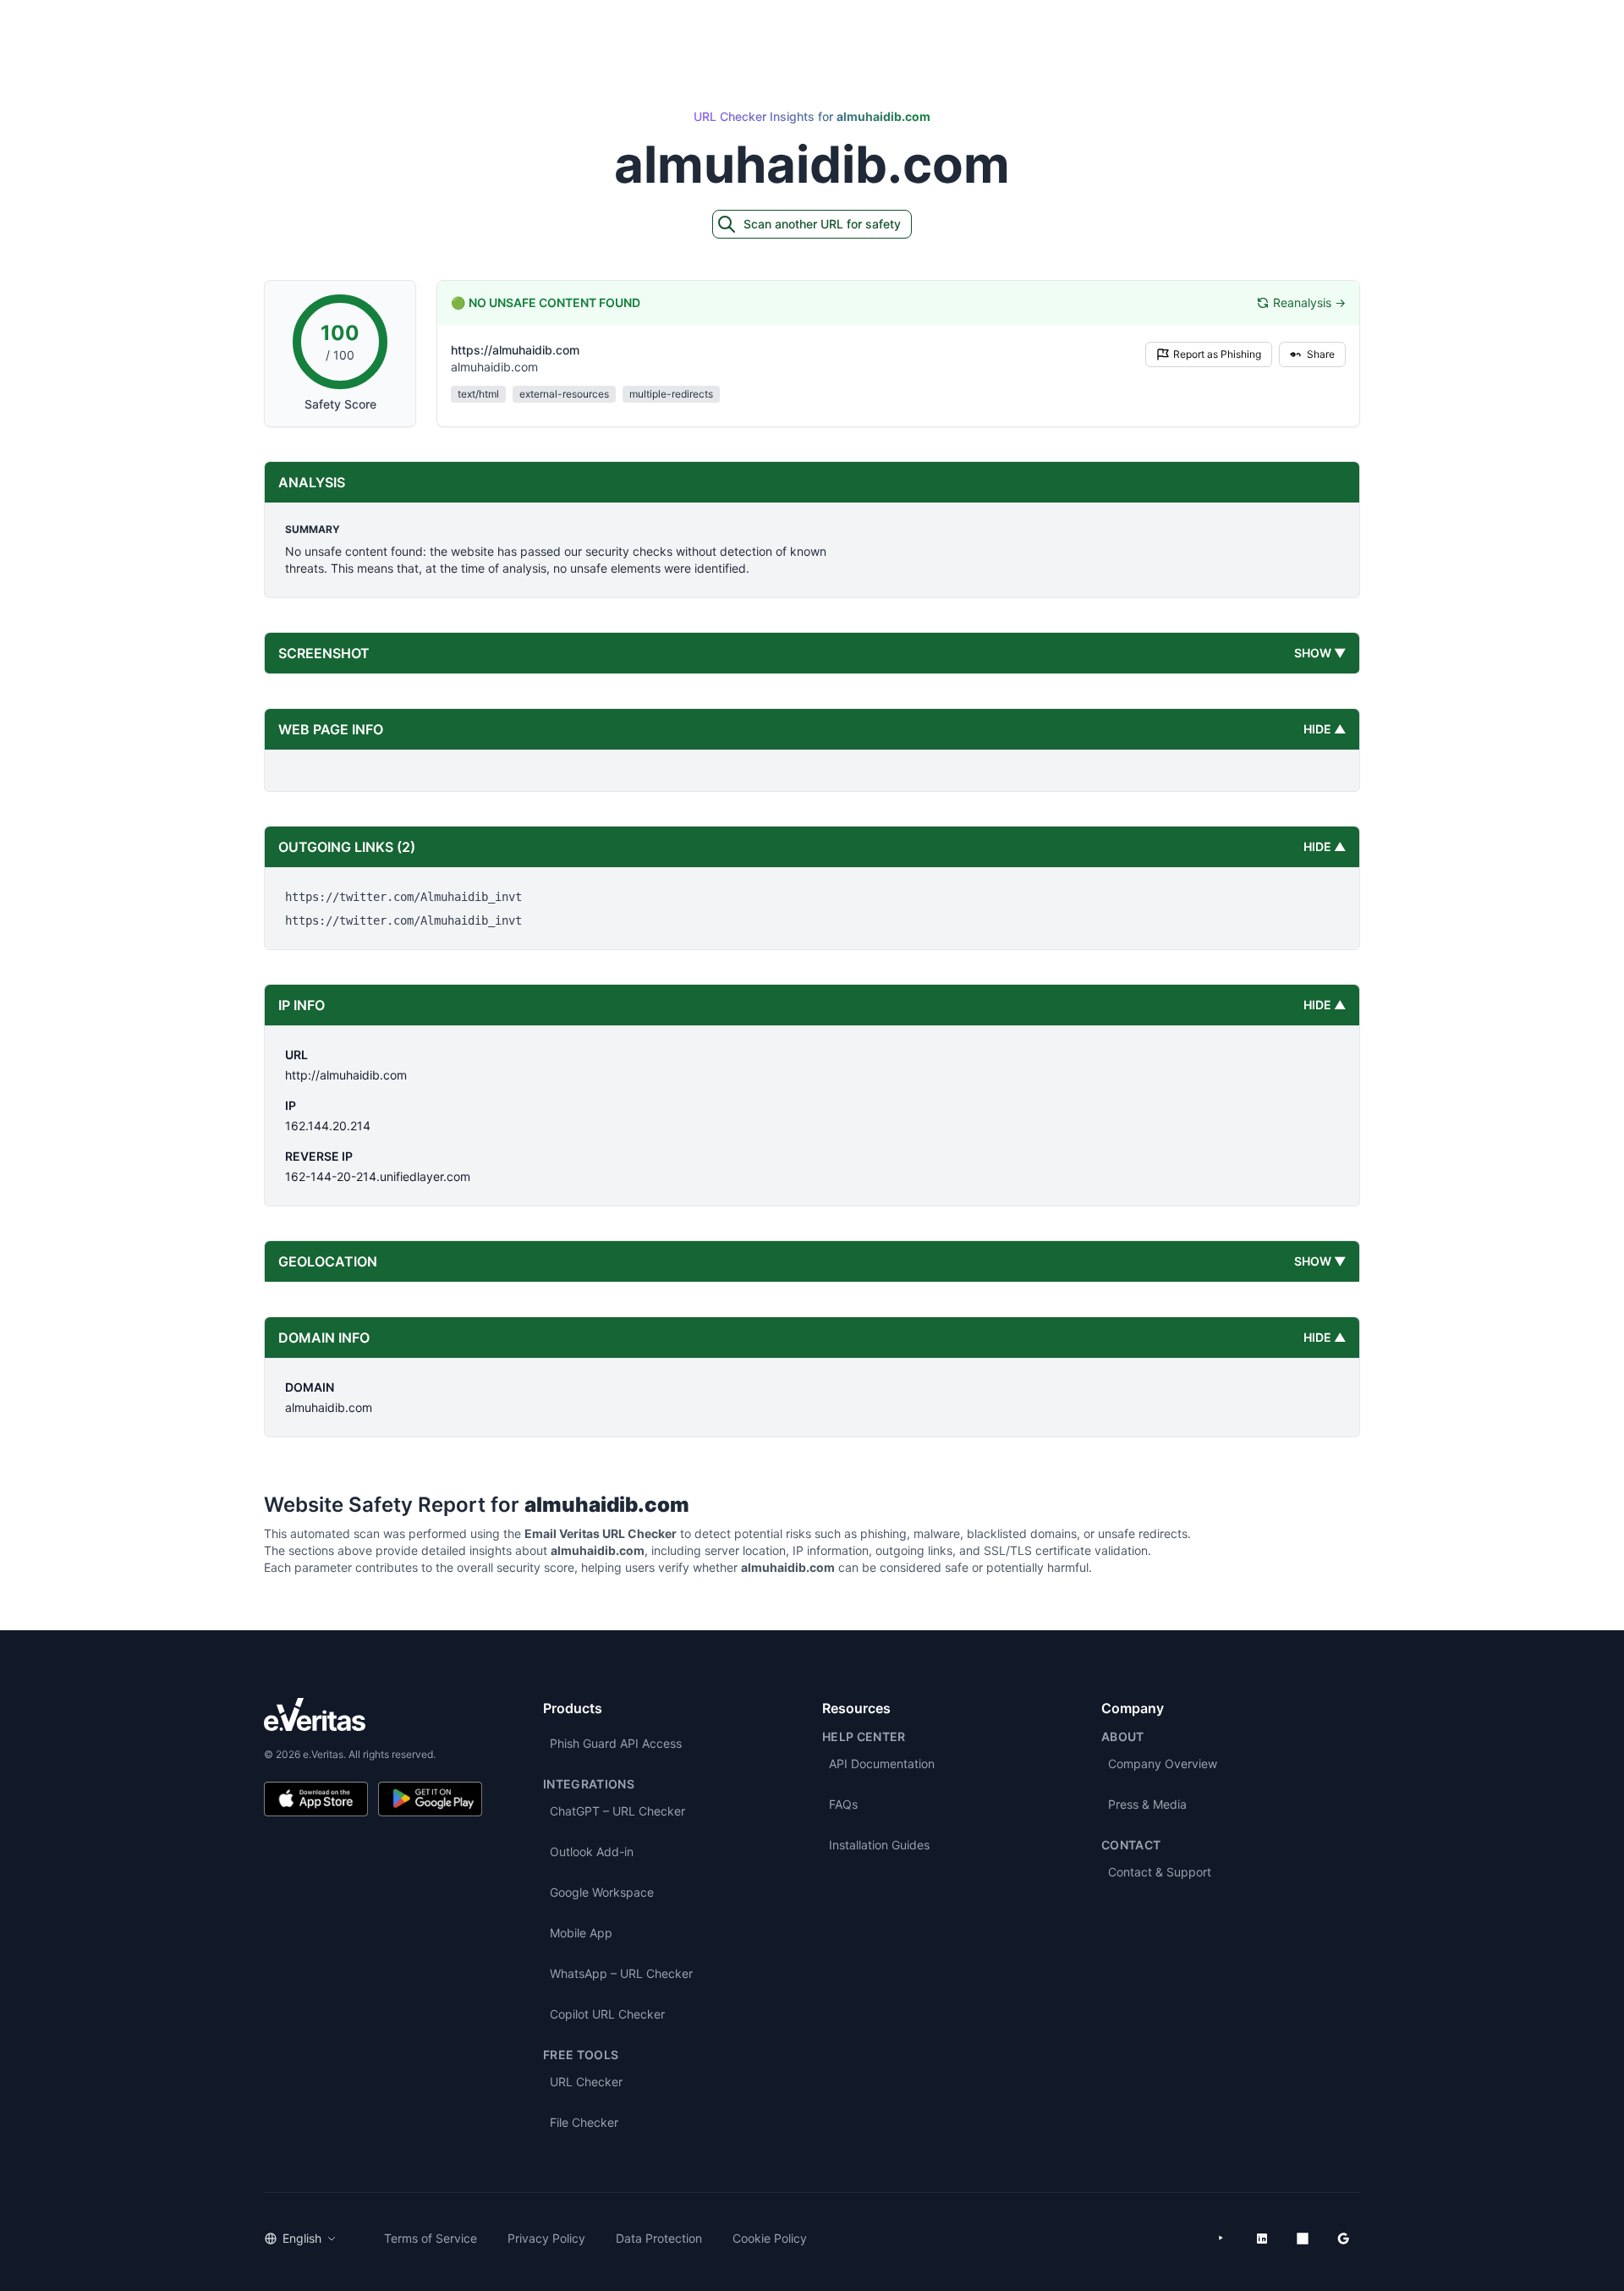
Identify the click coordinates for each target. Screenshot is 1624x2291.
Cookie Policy (770, 2238)
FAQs (843, 1804)
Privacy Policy (546, 2238)
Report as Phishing (1217, 354)
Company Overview (1163, 1764)
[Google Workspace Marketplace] (1343, 2239)
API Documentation (882, 1764)
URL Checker (586, 2082)
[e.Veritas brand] (373, 1714)
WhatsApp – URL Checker (621, 1973)
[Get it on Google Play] (430, 1799)
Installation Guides (879, 1845)
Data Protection (659, 2238)
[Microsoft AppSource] (1303, 2239)
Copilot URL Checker (607, 2014)
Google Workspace (602, 1892)
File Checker (584, 2122)
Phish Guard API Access (616, 1743)
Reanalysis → (1309, 302)
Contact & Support (1160, 1872)
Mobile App (581, 1933)
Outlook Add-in (592, 1851)
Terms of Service (431, 2238)
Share (1321, 354)
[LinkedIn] (1262, 2239)
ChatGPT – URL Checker (617, 1811)
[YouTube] (1221, 2239)
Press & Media (1147, 1804)
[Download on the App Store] (316, 1799)
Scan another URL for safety (822, 224)
